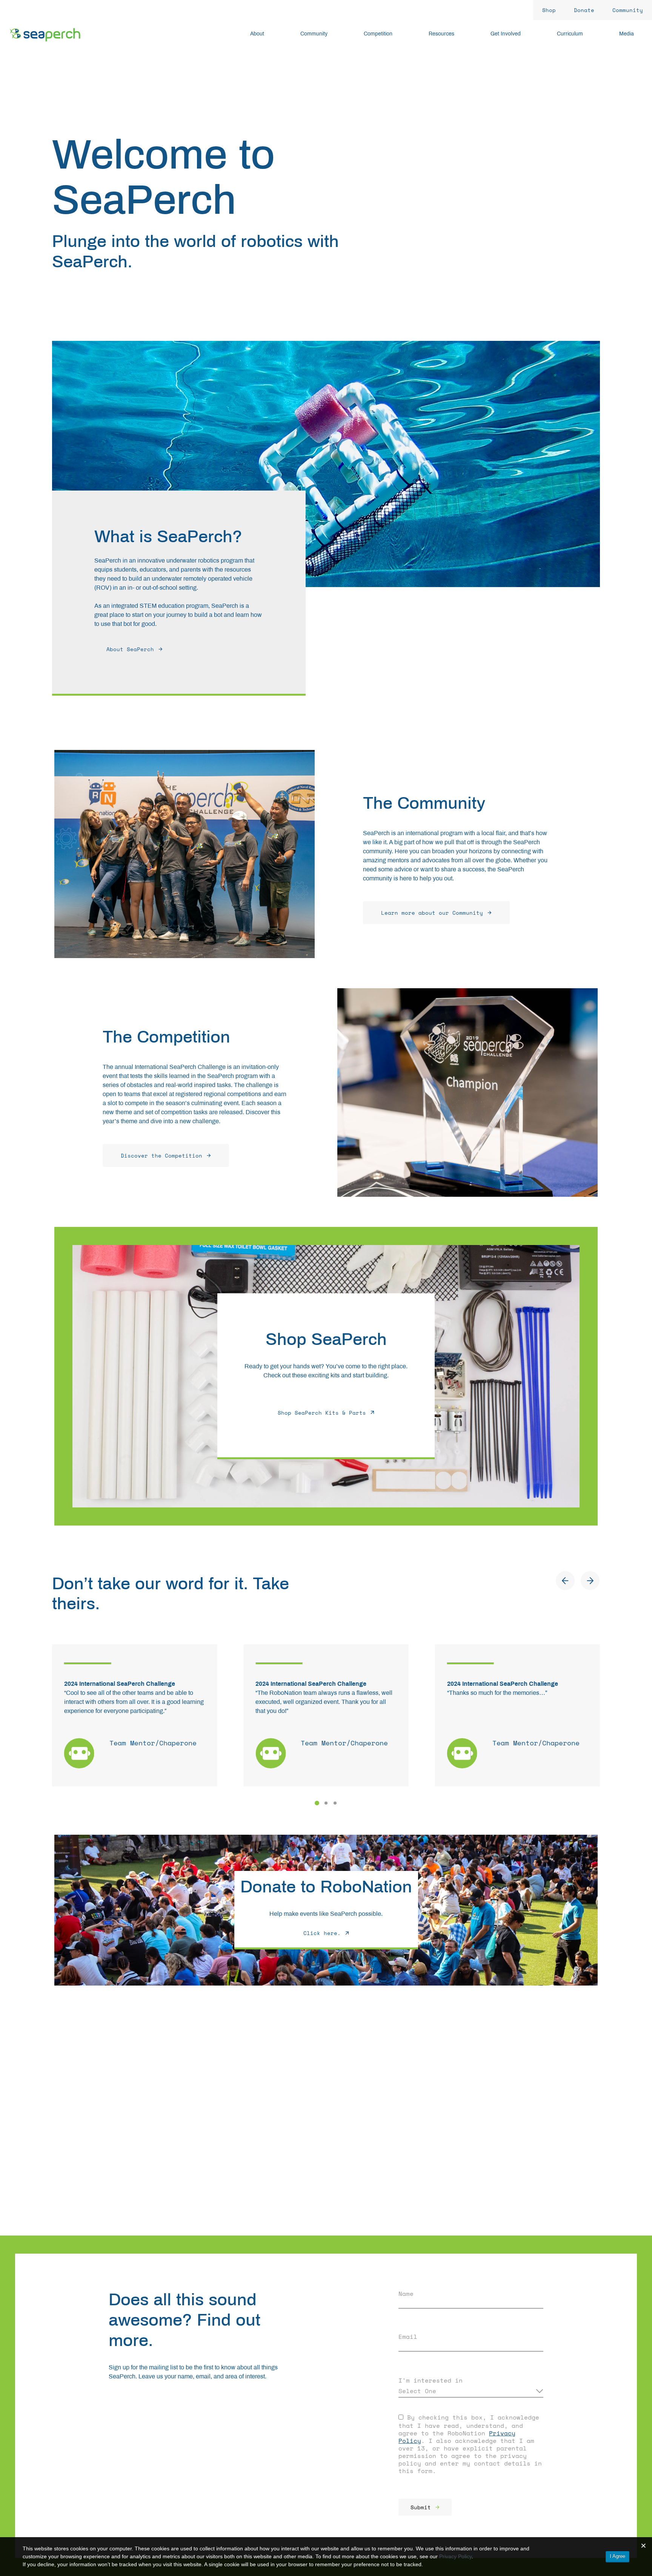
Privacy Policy (455, 2556)
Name (406, 2294)
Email (408, 2337)
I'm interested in (431, 2380)
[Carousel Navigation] (578, 1581)
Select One (417, 2391)
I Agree (617, 2556)
